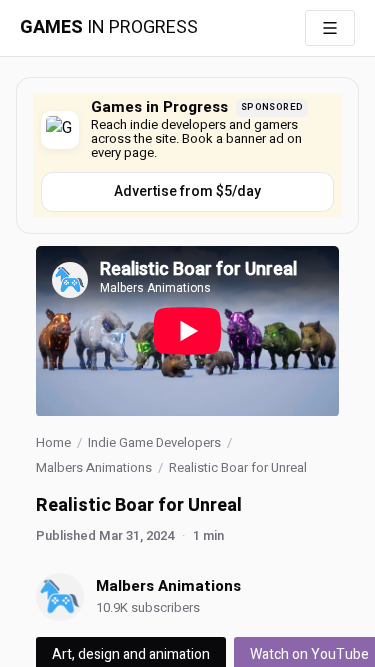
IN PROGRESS (109, 28)
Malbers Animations (94, 467)
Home (53, 442)
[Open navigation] (330, 28)
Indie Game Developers (154, 442)
